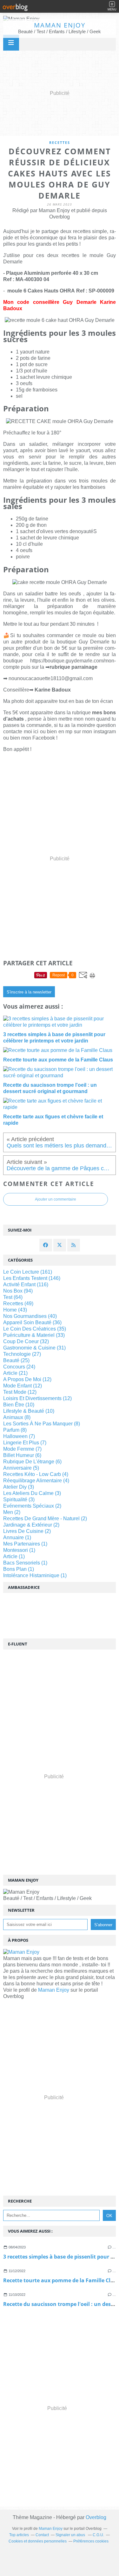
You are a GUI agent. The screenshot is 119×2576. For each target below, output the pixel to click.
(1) (17, 1537)
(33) (34, 1335)
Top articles (19, 2535)
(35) (35, 1329)
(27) (22, 1354)
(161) (28, 1272)
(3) (19, 1487)
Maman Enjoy (60, 25)
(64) (13, 1297)
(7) (19, 1436)
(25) (16, 1360)
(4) (36, 1474)
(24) (19, 1367)
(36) (32, 1322)
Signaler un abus (71, 2535)
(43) (15, 1310)
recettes (60, 142)
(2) (32, 1506)
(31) (34, 1348)
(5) (21, 1468)
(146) (32, 1278)
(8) (17, 1417)
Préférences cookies (91, 2541)
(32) (26, 1341)
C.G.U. (98, 2535)
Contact (42, 2535)
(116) (26, 1285)
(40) (30, 1316)
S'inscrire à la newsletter (29, 992)
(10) (19, 1405)
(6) (22, 1455)
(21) (15, 1373)
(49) (18, 1303)
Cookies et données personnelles (38, 2541)
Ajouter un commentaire (56, 1199)
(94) (18, 1291)
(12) (27, 1379)
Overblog (96, 2517)
